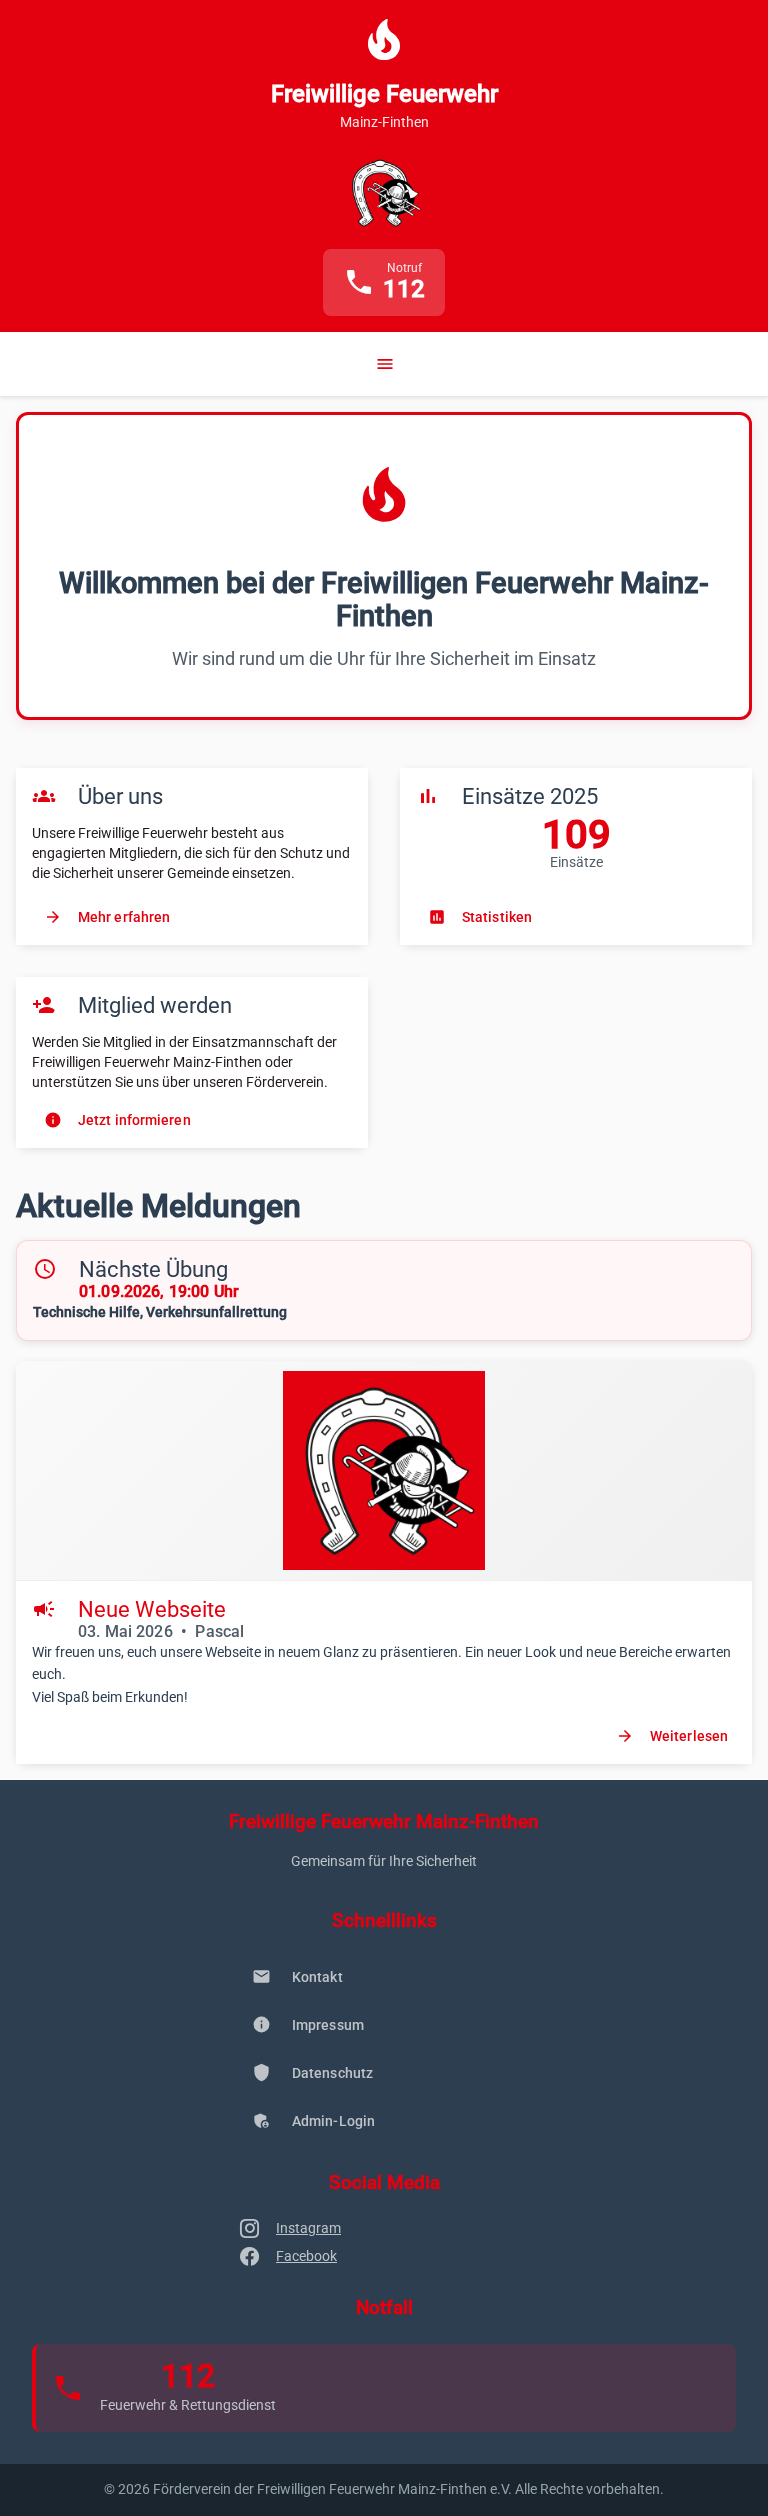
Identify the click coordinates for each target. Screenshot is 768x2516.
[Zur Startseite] (383, 193)
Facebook (306, 2256)
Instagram (308, 2228)
